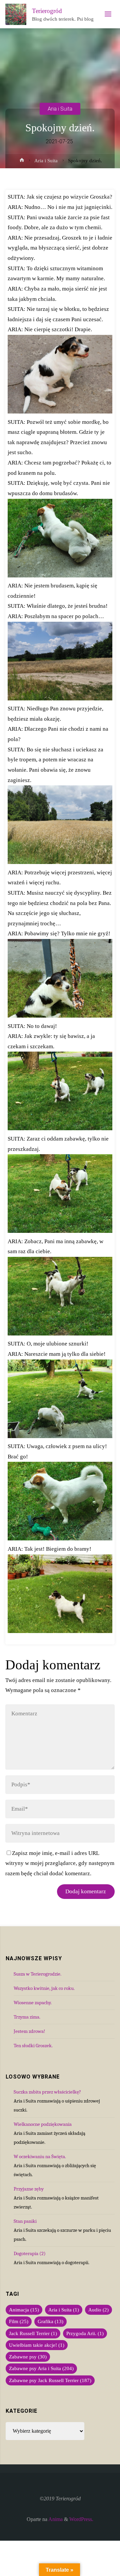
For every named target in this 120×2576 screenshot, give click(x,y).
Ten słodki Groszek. (33, 2046)
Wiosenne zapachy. (33, 2003)
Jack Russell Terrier (33, 2333)
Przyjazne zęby (29, 2189)
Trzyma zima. (27, 2017)
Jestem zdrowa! (29, 2031)
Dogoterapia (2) (30, 2253)
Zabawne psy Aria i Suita (41, 2368)
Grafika (50, 2321)
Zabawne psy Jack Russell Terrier (50, 2380)
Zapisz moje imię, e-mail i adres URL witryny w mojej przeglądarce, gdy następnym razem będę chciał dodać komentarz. (60, 1863)
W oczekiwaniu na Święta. (40, 2156)
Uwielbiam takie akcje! (37, 2345)
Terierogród (47, 11)
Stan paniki (25, 2221)
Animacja (24, 2310)
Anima (55, 2519)
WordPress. (81, 2519)
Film (19, 2321)
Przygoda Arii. (85, 2333)
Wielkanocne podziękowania (43, 2124)
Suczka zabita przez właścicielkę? (47, 2092)
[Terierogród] (16, 14)
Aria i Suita (60, 108)
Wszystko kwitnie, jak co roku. (44, 1988)
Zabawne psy (28, 2357)
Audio (98, 2310)
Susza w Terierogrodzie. (37, 1974)
